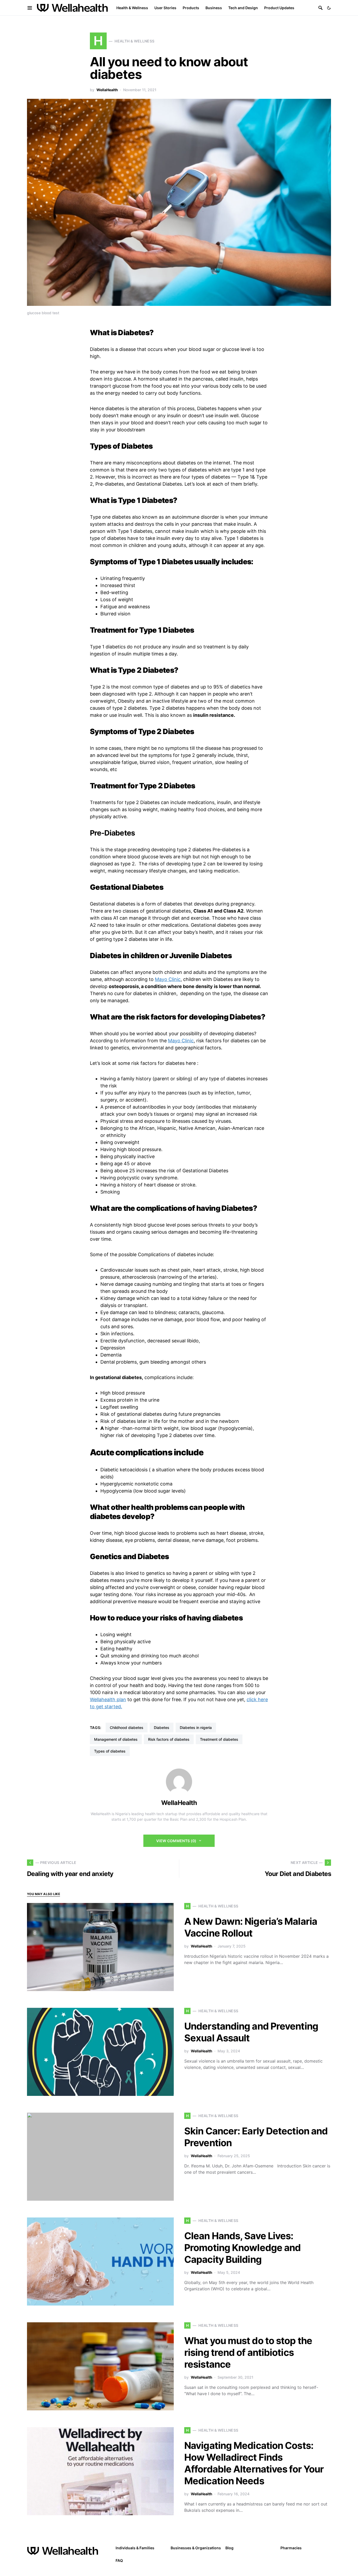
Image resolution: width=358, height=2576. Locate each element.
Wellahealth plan (108, 1699)
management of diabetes (116, 1739)
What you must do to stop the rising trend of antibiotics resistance (248, 2352)
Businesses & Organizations (196, 2548)
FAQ (119, 2560)
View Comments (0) (176, 1841)
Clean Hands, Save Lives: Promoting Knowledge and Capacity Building (242, 2248)
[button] (329, 8)
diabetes (162, 1728)
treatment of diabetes (219, 1739)
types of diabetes (110, 1751)
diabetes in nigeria (196, 1728)
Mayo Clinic (168, 979)
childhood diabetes (127, 1728)
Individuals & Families (135, 2548)
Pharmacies (291, 2548)
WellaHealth (107, 90)
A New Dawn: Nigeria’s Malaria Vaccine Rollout (251, 1927)
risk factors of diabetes (169, 1739)
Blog (229, 2548)
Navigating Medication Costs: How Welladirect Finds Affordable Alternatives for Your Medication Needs (254, 2463)
